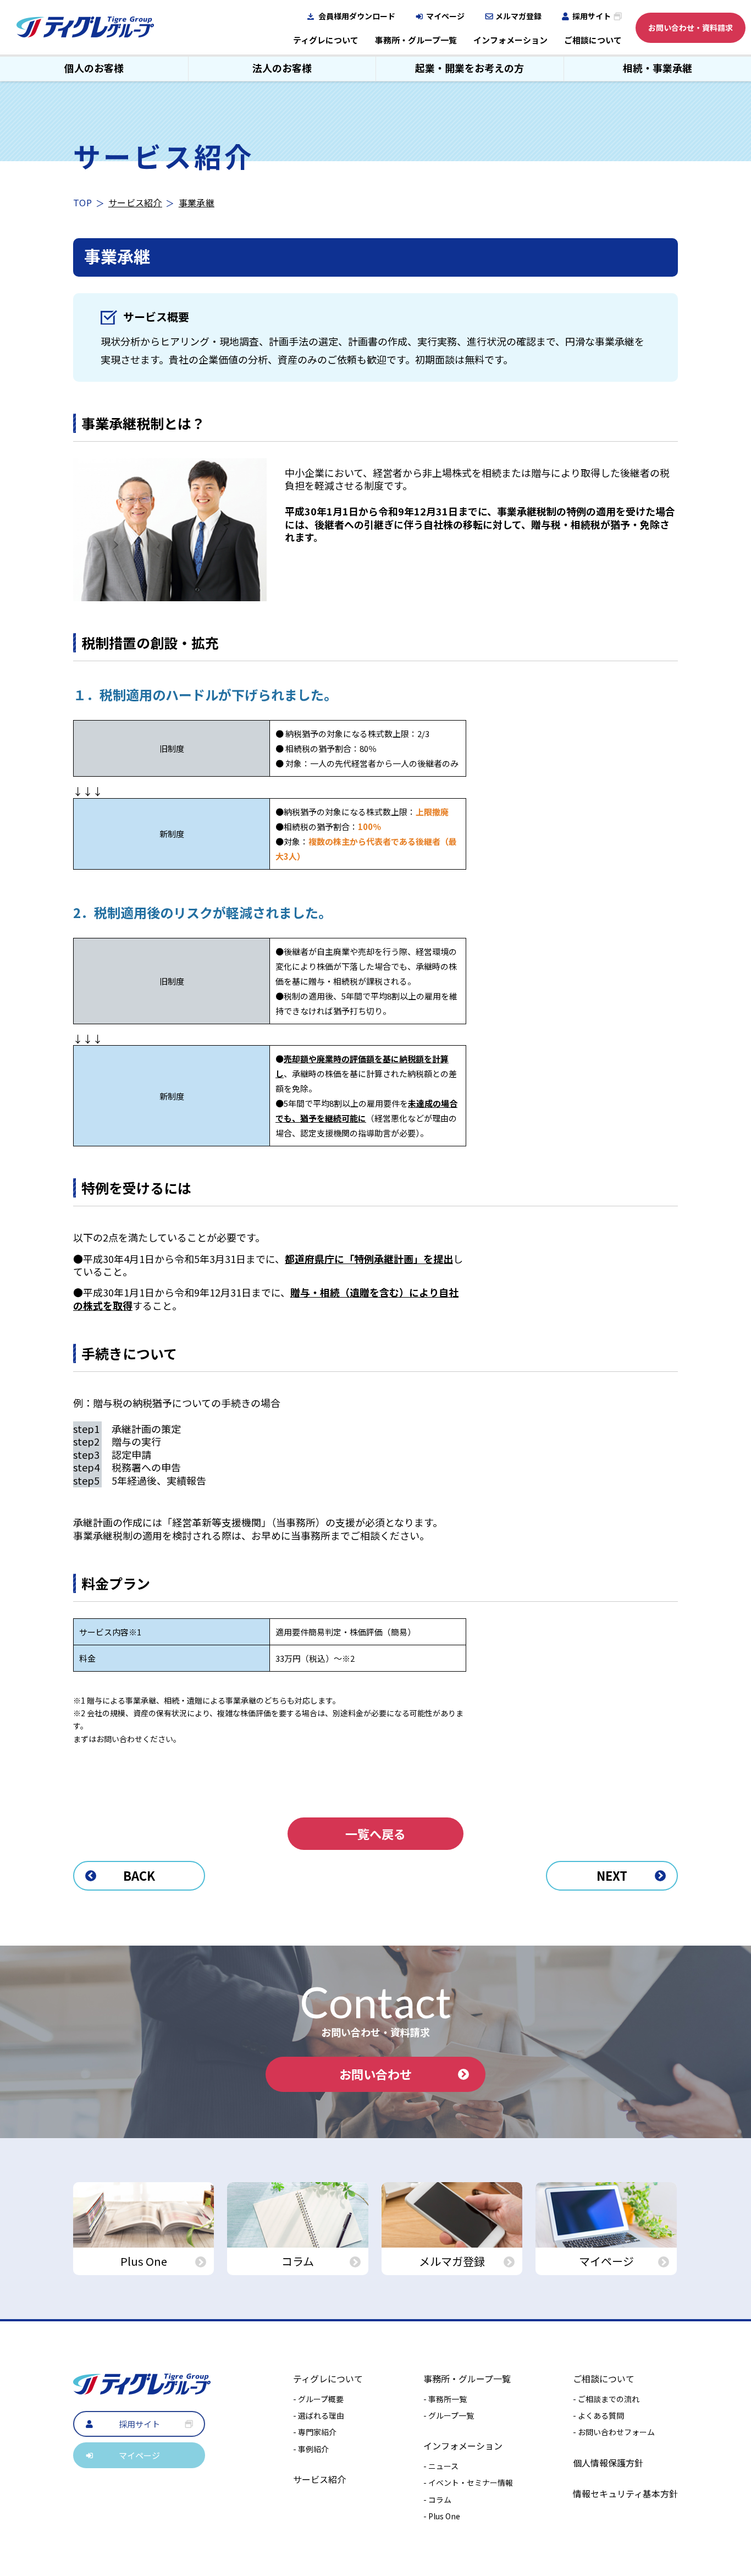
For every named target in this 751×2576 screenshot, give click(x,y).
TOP (82, 202)
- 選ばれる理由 (319, 2415)
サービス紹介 (135, 202)
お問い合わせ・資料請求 (691, 28)
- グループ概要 (318, 2399)
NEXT (612, 1875)
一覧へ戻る (375, 1833)
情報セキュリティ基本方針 (625, 2493)
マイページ (445, 16)
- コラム (437, 2500)
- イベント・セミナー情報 (468, 2482)
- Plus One (442, 2516)
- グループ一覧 (449, 2415)
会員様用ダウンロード (357, 16)
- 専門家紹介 (315, 2432)
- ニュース (441, 2466)
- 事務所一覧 (445, 2399)
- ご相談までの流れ (606, 2399)
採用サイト (592, 16)
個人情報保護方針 (608, 2463)
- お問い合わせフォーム (614, 2432)
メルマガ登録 (518, 16)
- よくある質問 (598, 2415)
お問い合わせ (375, 2074)
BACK (139, 1875)
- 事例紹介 (311, 2449)
